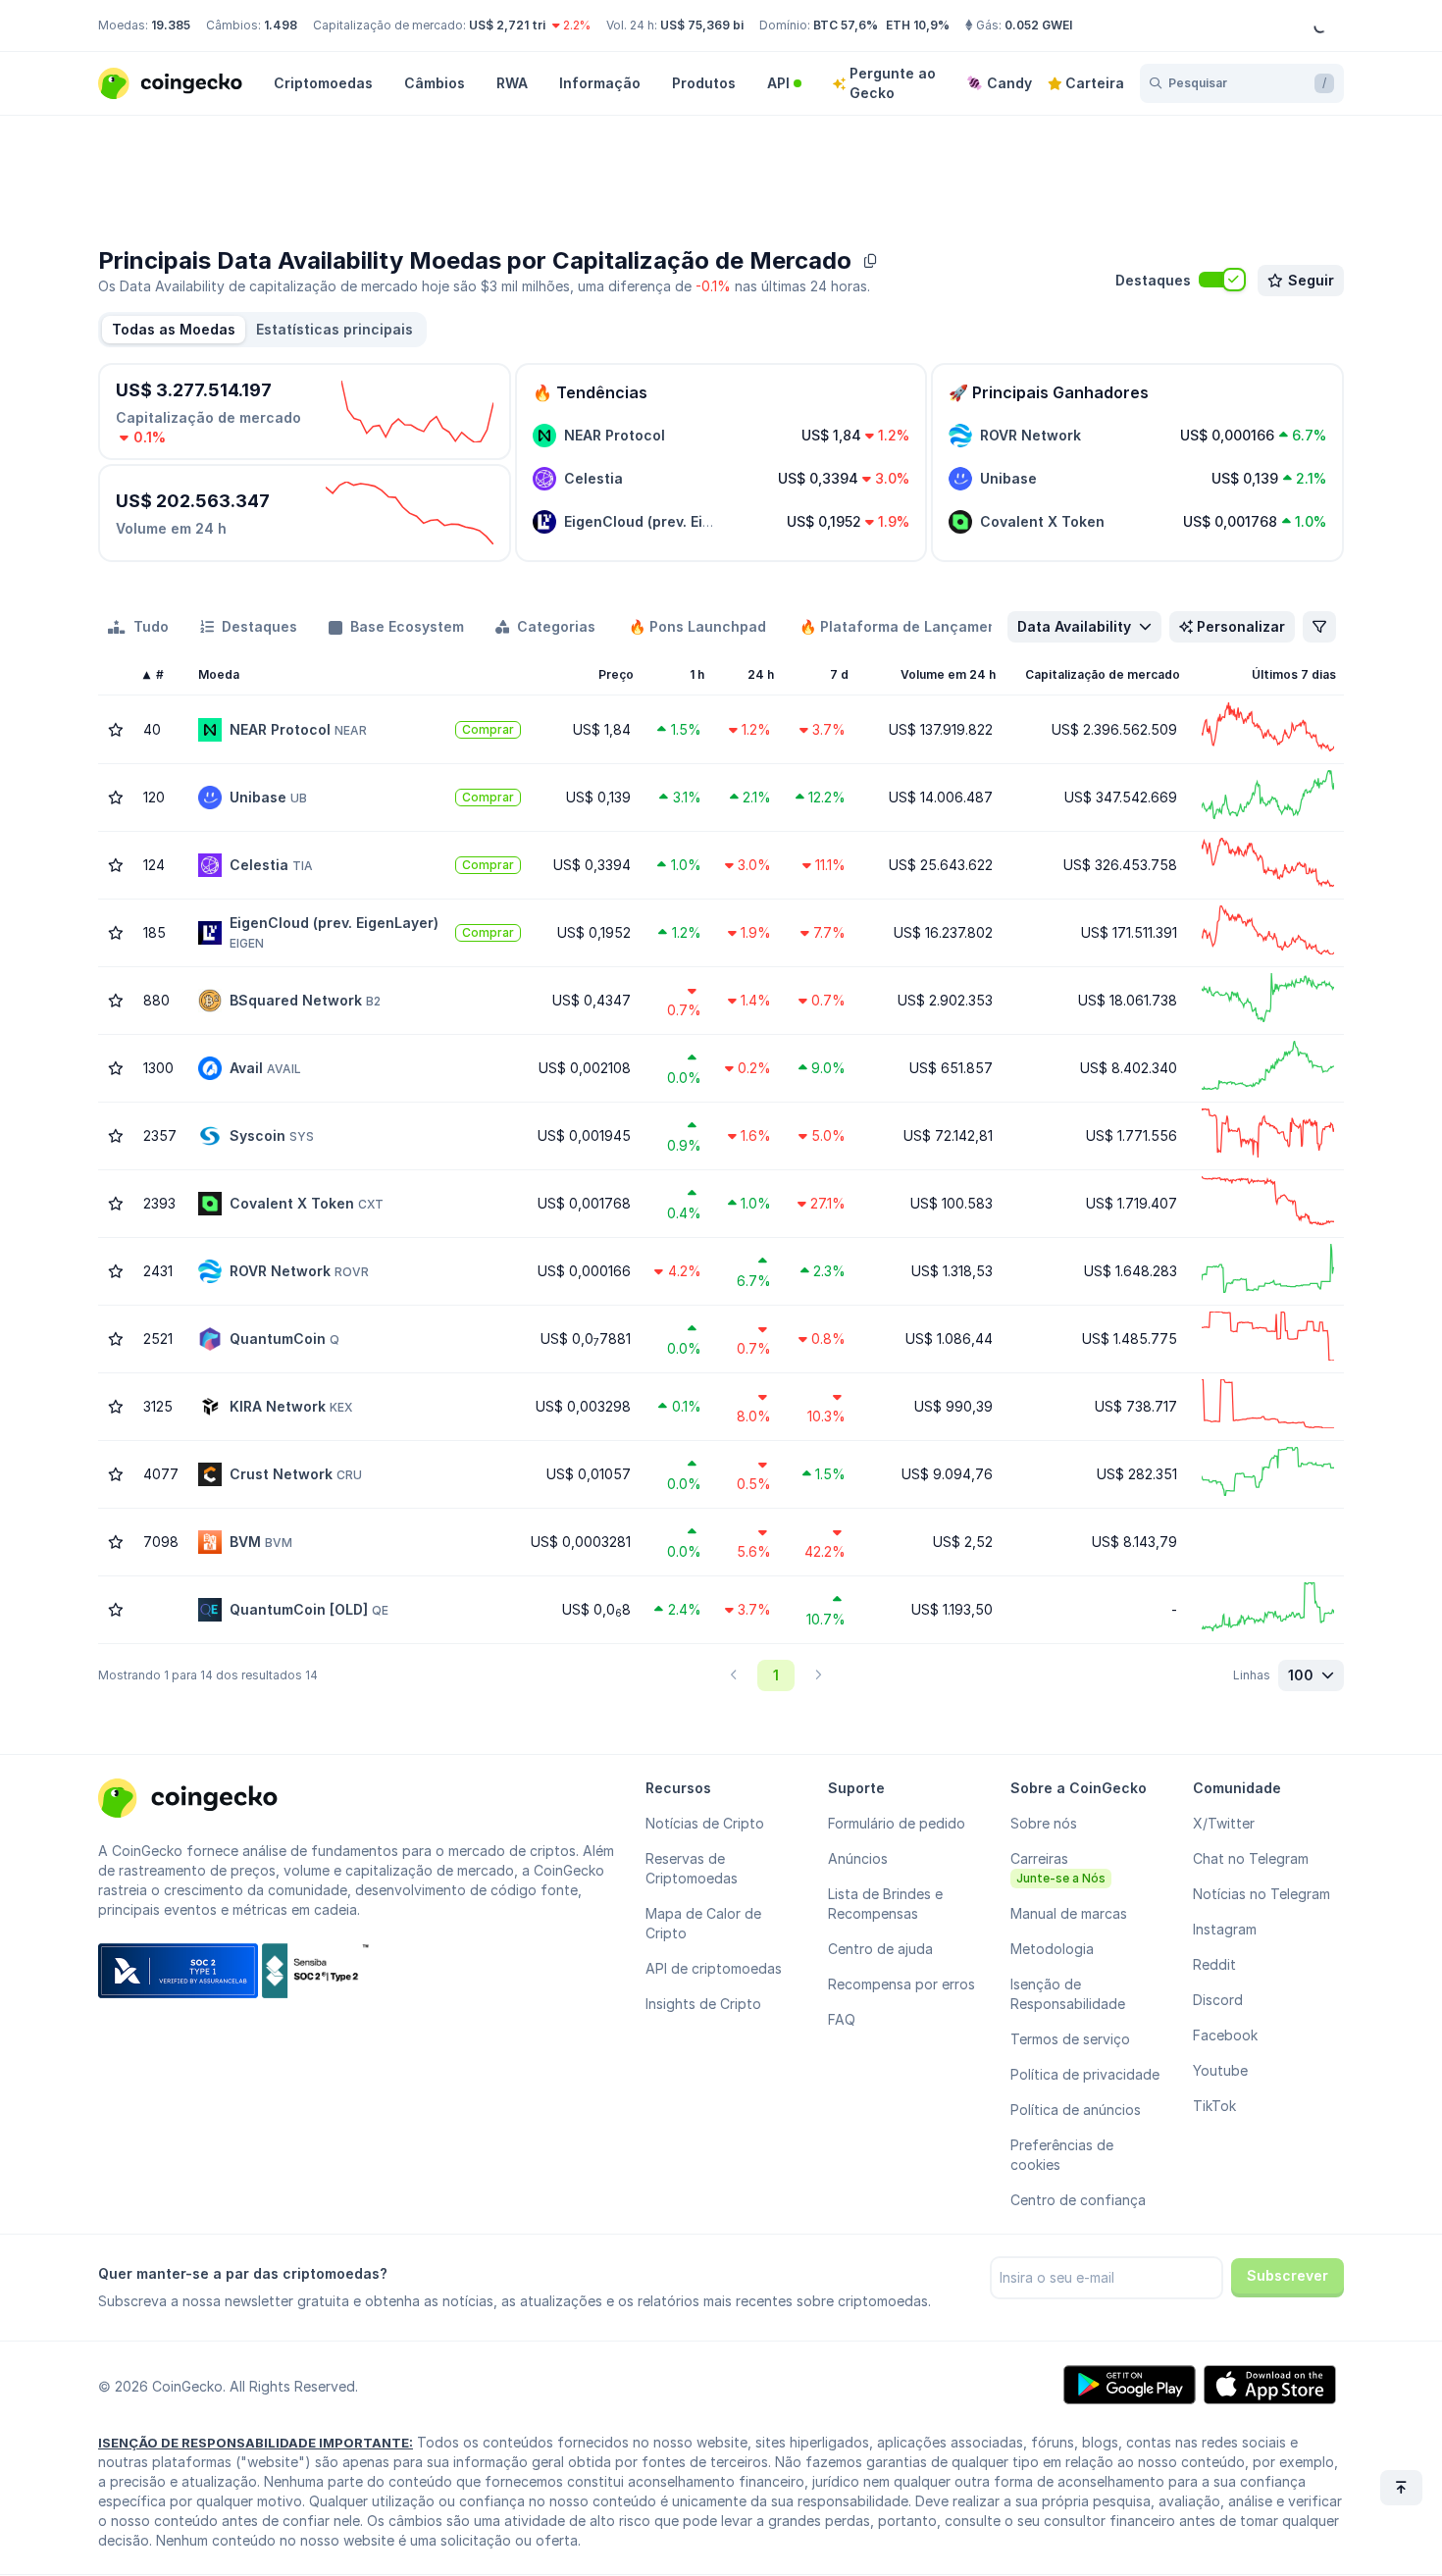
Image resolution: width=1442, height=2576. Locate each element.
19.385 (171, 25)
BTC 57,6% (846, 25)
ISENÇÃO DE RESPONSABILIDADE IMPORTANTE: (256, 2443)
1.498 (281, 25)
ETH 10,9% (918, 25)
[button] (335, 330)
